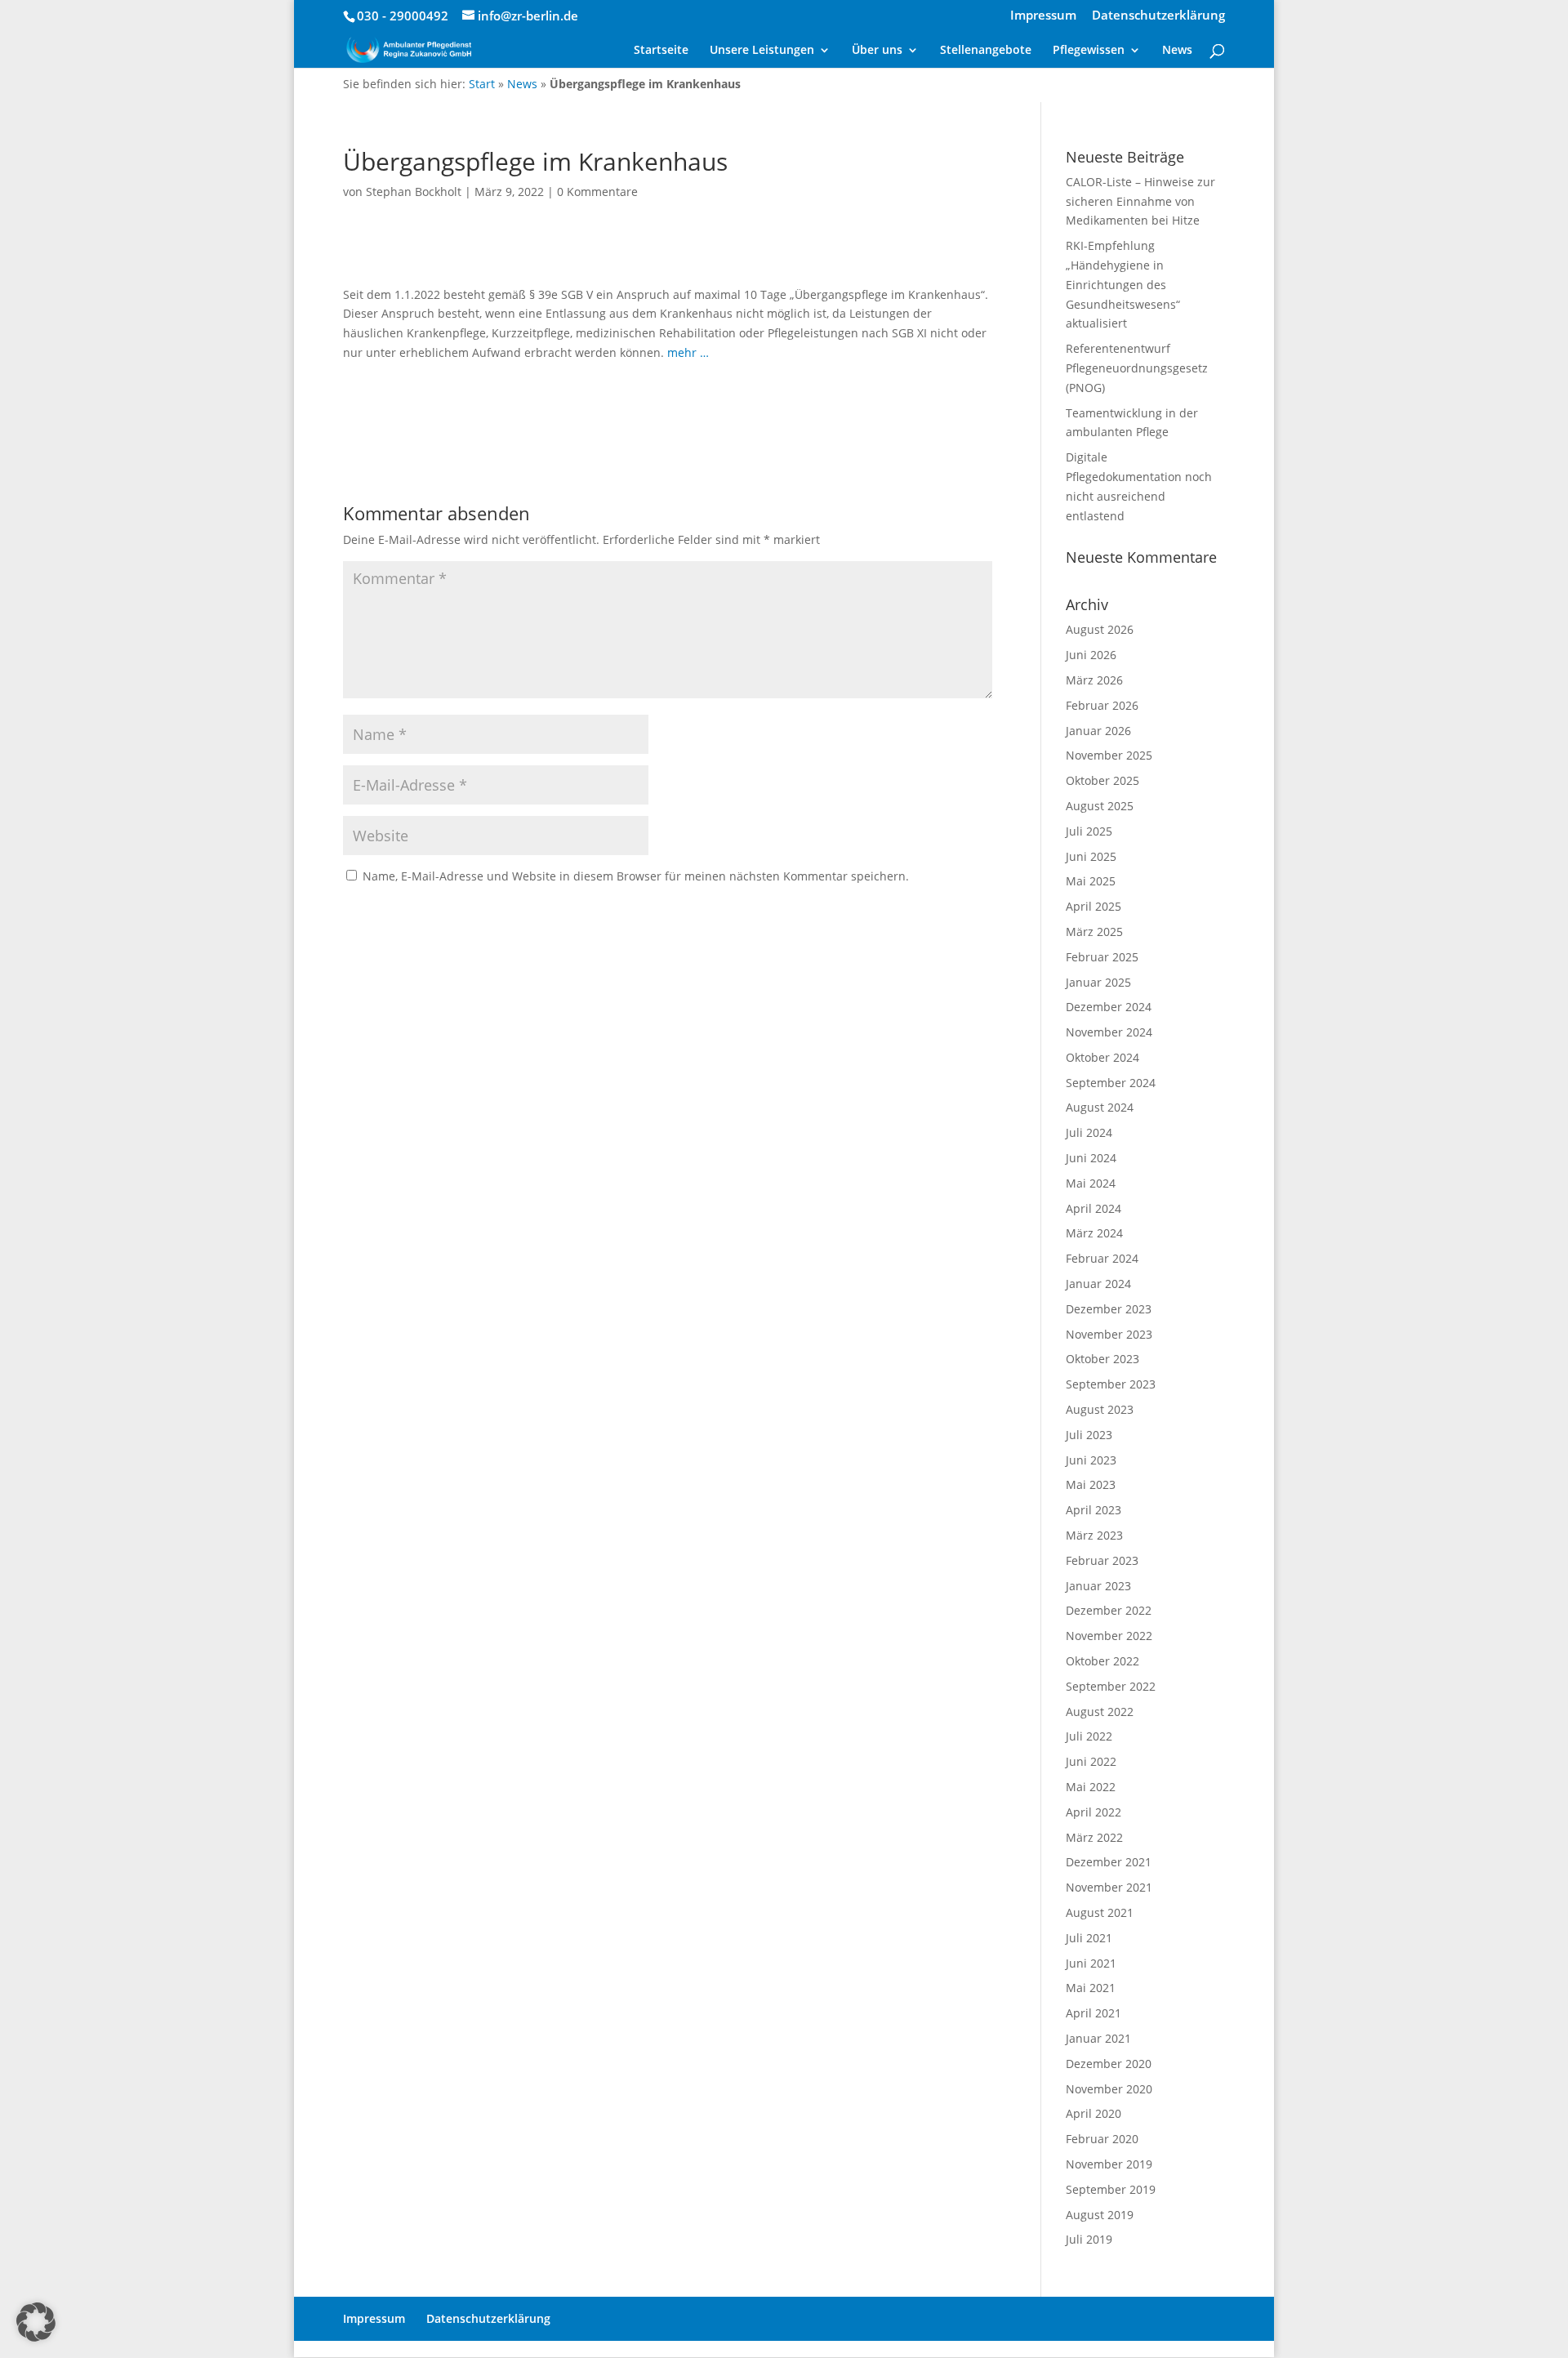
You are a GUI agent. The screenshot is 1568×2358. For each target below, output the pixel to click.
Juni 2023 (1091, 1460)
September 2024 (1111, 1083)
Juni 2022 (1091, 1761)
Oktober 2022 (1102, 1661)
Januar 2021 (1098, 2038)
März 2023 (1094, 1535)
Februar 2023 (1102, 1560)
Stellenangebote (986, 51)
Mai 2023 (1091, 1484)
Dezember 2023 (1109, 1309)
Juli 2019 (1089, 2239)
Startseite (661, 51)
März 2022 (1094, 1837)
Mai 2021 (1091, 1988)
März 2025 (1094, 932)
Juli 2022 (1089, 1736)
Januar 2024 (1098, 1284)
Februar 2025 (1102, 957)
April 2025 (1094, 906)
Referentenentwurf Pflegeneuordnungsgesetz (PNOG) (1137, 368)
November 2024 (1109, 1032)
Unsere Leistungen (762, 51)
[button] (36, 2322)
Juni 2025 (1091, 856)
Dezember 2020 (1109, 2064)
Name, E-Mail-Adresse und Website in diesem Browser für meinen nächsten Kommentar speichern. (636, 876)
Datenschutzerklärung (1158, 16)
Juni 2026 (1091, 655)
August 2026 (1100, 629)
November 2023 (1109, 1334)
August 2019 (1100, 2215)
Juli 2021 (1089, 1938)
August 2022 (1100, 1712)
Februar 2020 (1102, 2139)
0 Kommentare (597, 192)
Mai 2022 (1091, 1787)
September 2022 (1111, 1686)
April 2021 (1094, 2013)
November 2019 (1109, 2164)
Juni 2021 (1091, 1963)
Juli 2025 (1089, 831)
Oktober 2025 (1102, 780)
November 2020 (1109, 2089)
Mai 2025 (1091, 881)
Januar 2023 (1098, 1586)
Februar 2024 (1102, 1258)
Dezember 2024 (1109, 1007)
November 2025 (1109, 755)
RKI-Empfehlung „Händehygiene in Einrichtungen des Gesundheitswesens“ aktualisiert (1123, 284)
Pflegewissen (1089, 51)
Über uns (877, 51)
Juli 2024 (1089, 1132)
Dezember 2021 (1109, 1862)
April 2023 (1094, 1510)
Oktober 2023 (1102, 1359)
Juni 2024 (1091, 1158)
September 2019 (1111, 2189)
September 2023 (1111, 1384)
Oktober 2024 (1102, 1057)
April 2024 (1094, 1208)
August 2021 (1100, 1912)
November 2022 (1109, 1636)
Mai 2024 (1091, 1183)
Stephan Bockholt (414, 192)
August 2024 (1100, 1107)
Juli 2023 (1089, 1435)
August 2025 (1100, 806)
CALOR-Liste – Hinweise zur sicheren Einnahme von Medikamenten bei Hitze (1140, 201)
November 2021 (1109, 1887)
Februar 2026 (1102, 705)
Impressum (1043, 16)
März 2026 (1094, 680)
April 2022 (1094, 1812)
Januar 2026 (1098, 731)
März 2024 (1094, 1233)
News (1177, 51)
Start (482, 84)
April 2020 (1094, 2113)
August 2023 (1100, 1409)
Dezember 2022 (1109, 1610)
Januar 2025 (1098, 982)
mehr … (688, 352)
